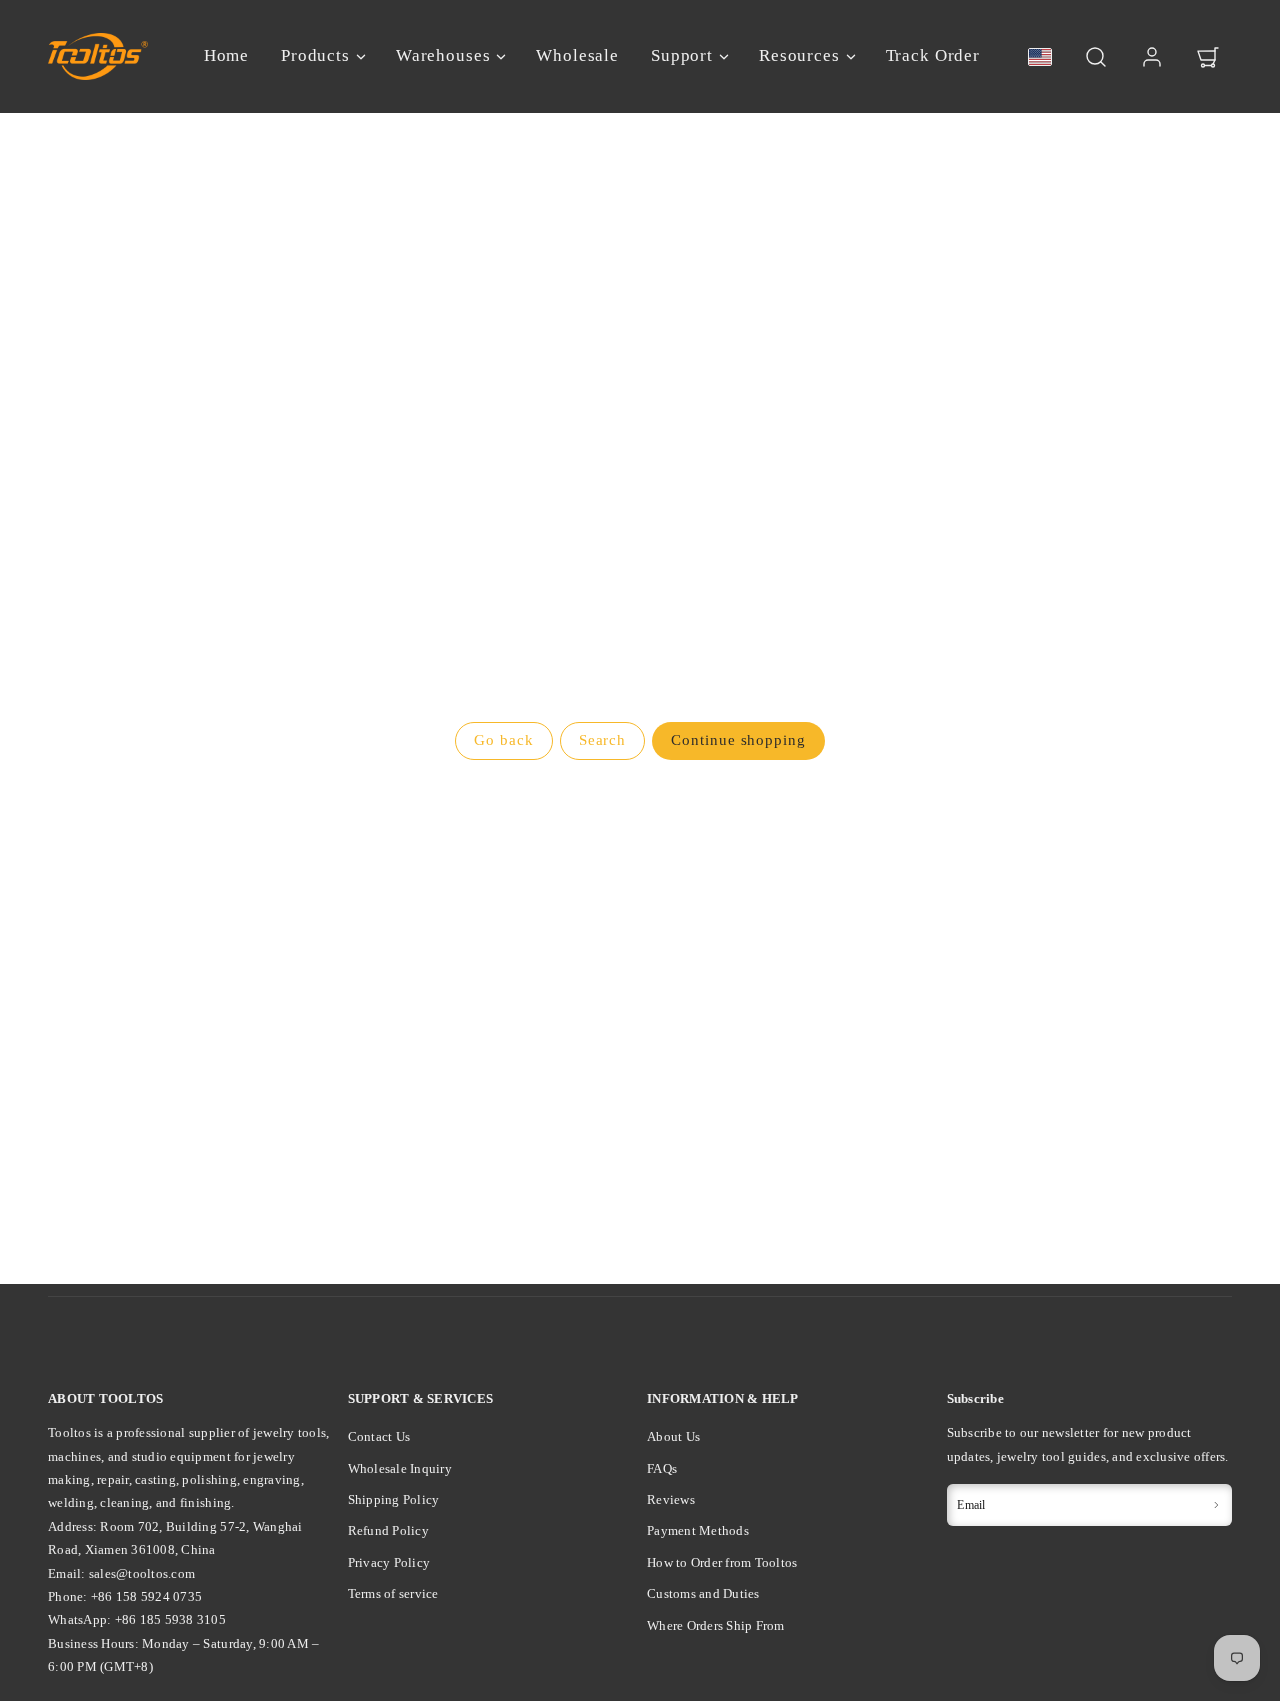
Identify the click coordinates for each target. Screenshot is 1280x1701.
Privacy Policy (389, 1562)
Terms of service (393, 1593)
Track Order (933, 55)
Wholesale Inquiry (400, 1468)
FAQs (662, 1468)
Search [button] (602, 740)
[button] (1096, 57)
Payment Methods (698, 1530)
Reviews (671, 1499)
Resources (799, 55)
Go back (503, 740)
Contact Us (379, 1436)
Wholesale (577, 55)
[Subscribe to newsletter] (1216, 1505)
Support (682, 55)
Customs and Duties (703, 1593)
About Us (673, 1436)
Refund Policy (388, 1530)
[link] (1152, 57)
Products (315, 55)
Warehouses (443, 55)
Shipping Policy (394, 1499)
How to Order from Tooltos (722, 1562)
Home (226, 55)
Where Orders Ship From (716, 1625)
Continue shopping (738, 740)
